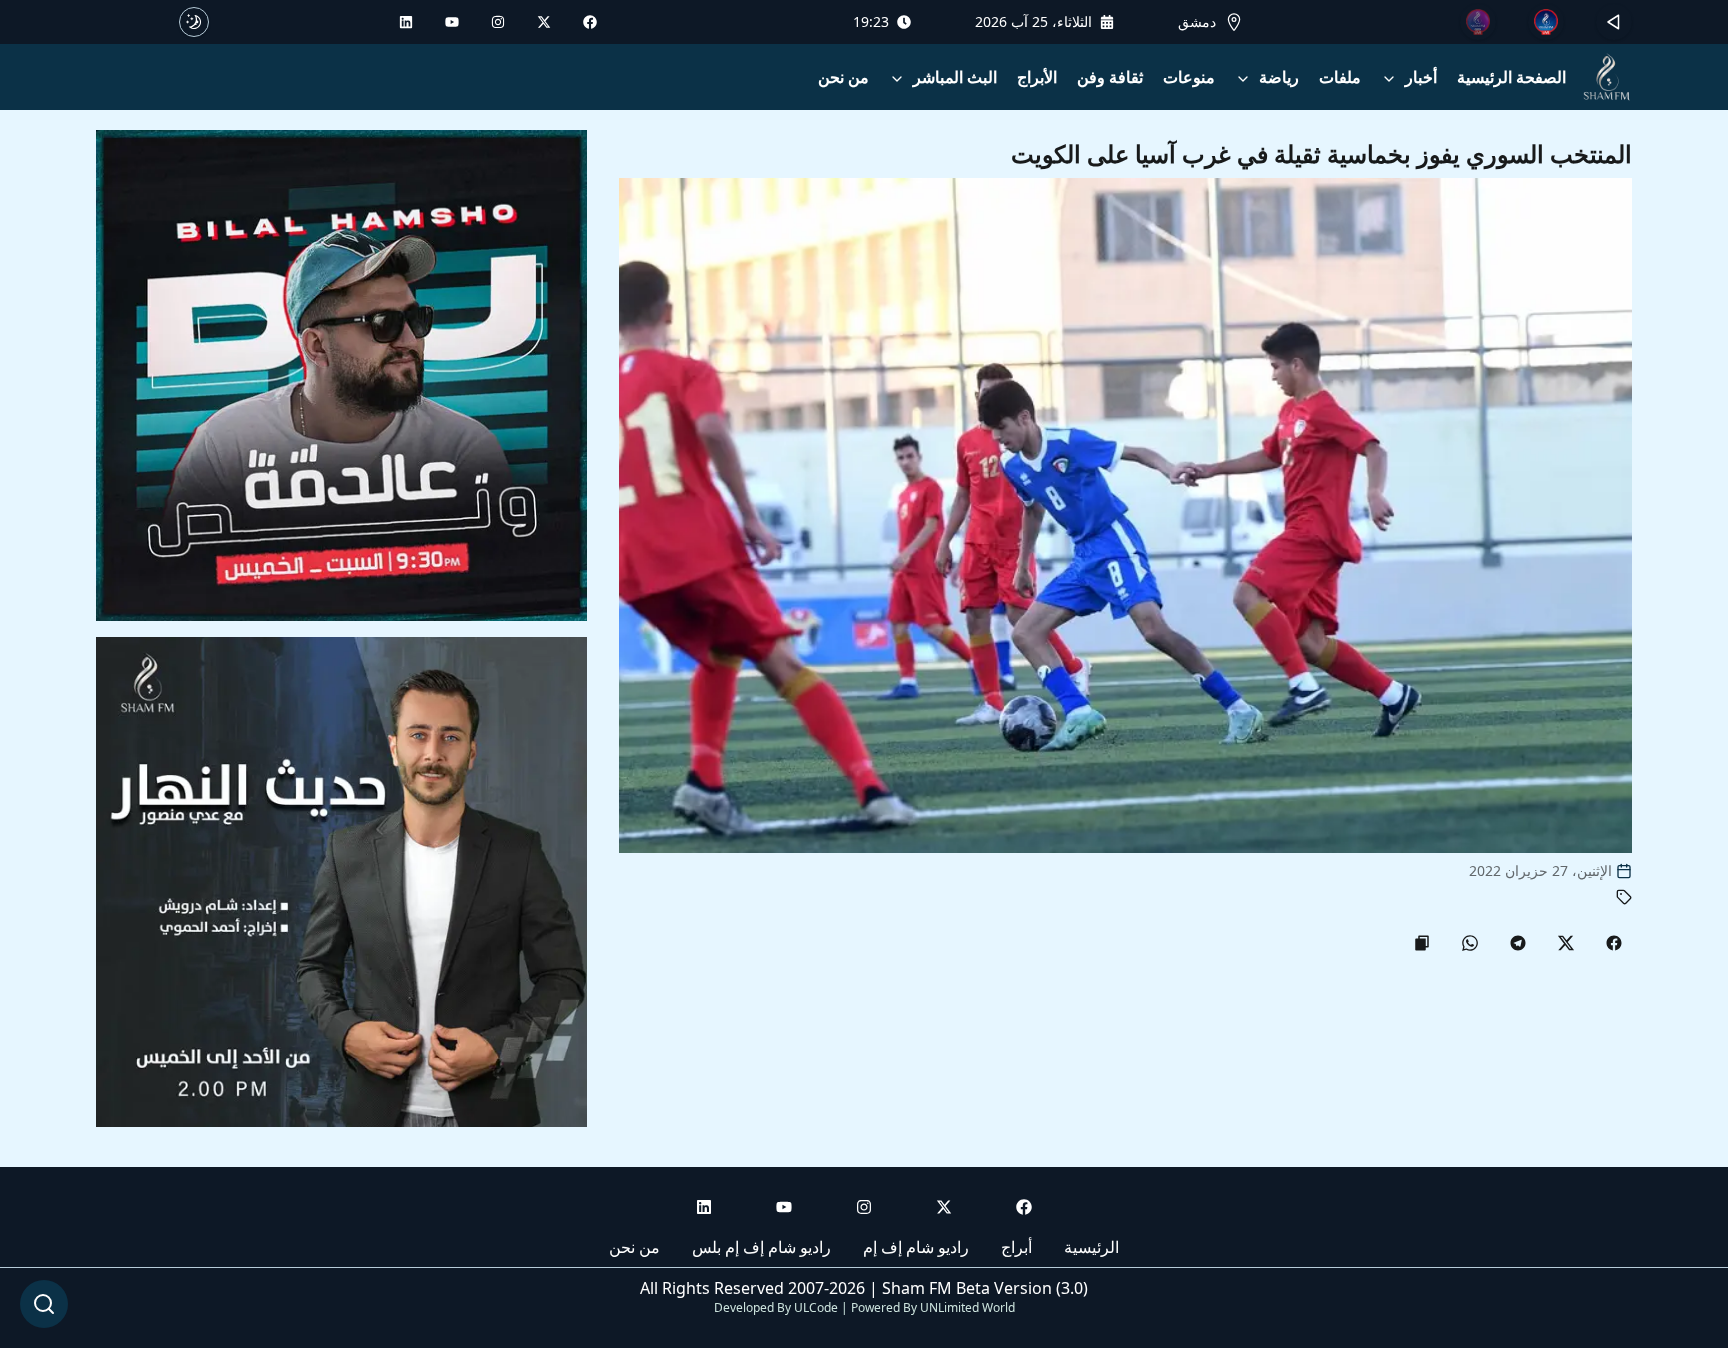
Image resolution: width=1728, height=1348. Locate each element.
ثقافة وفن (1110, 77)
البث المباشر (955, 77)
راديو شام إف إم (916, 1247)
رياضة (1279, 77)
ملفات (1340, 77)
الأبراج (1037, 77)
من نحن (843, 77)
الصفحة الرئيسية (1511, 77)
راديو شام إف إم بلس (761, 1247)
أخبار (1421, 77)
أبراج (1016, 1247)
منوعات (1189, 77)
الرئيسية (1091, 1247)
